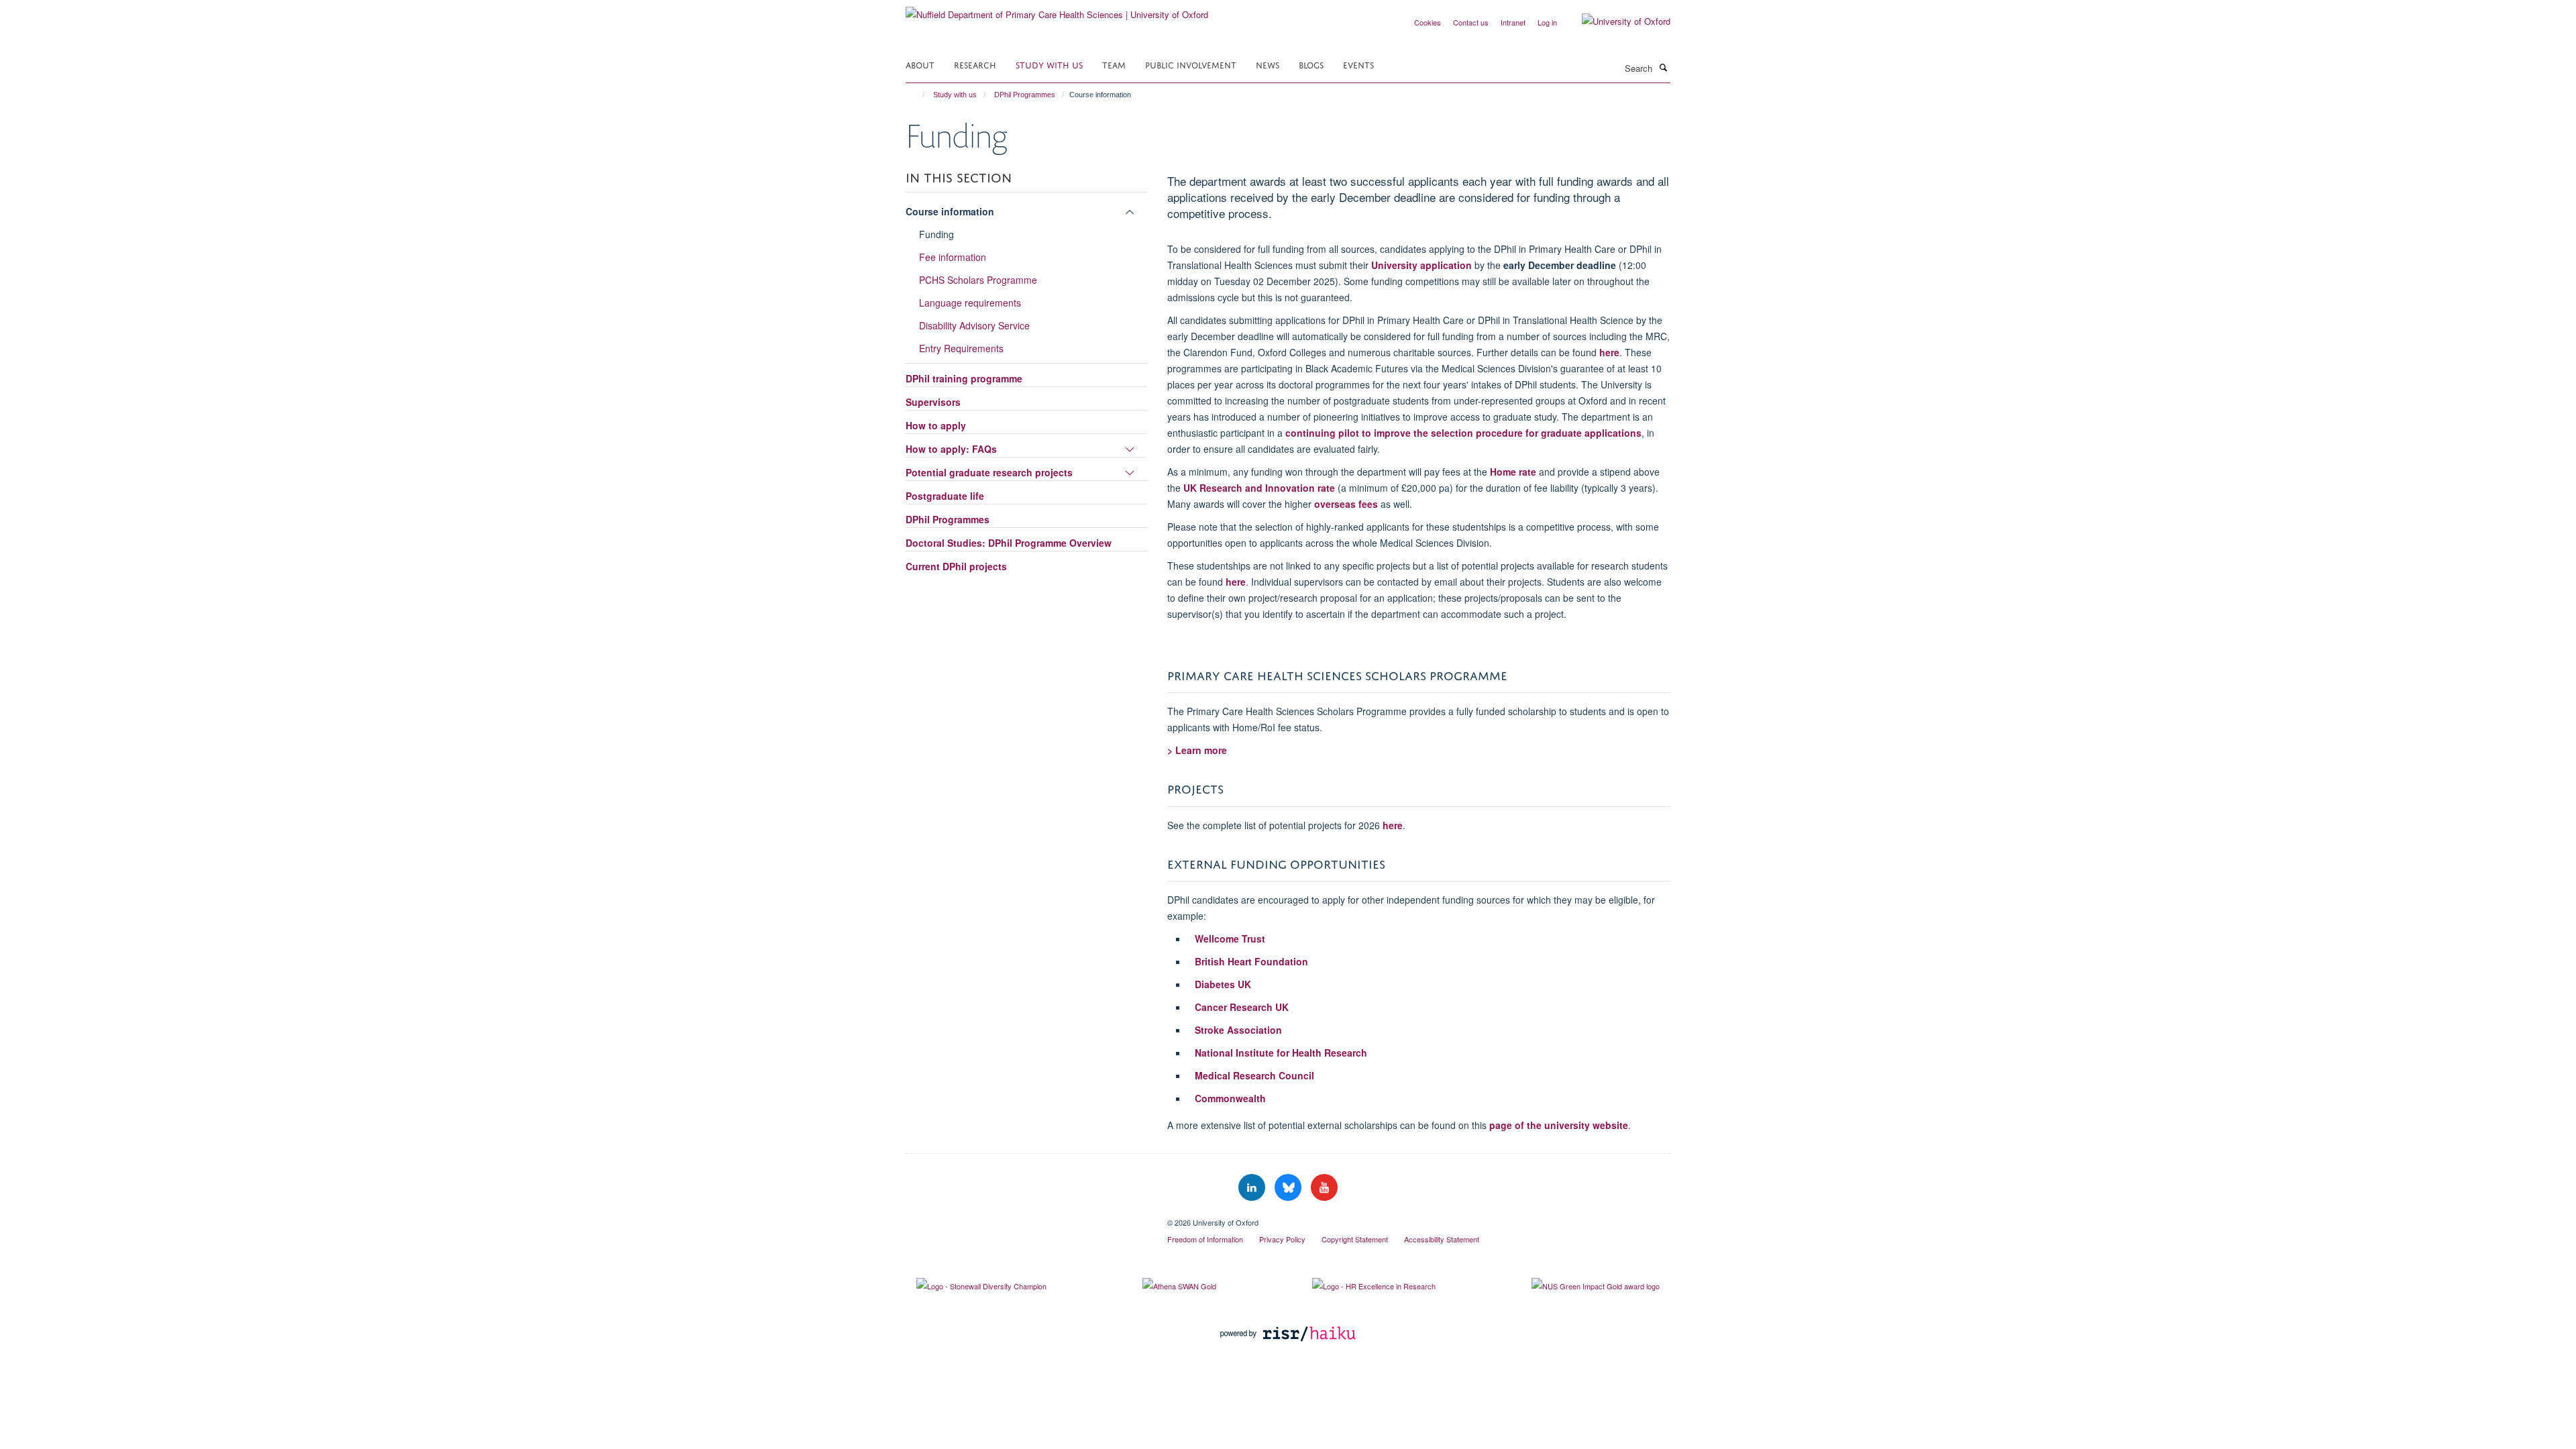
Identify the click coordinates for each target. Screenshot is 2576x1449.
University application (1421, 265)
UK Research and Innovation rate (1259, 488)
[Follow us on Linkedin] (1253, 1188)
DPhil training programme (964, 378)
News (1268, 64)
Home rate (1513, 472)
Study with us (1049, 64)
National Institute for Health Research (1281, 1053)
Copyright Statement (1355, 1239)
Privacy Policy (1282, 1239)
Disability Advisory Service (974, 325)
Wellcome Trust (1230, 938)
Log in (1547, 22)
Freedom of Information (1205, 1239)
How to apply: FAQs (951, 449)
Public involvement (1191, 64)
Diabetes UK (1223, 984)
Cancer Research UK (1242, 1007)
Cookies (1428, 22)
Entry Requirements (961, 348)
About (920, 64)
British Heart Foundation (1251, 961)
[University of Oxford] (1616, 21)
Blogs (1311, 64)
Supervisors (933, 402)
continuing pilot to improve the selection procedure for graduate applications (1463, 433)
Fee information (953, 257)
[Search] (1663, 67)
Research (975, 64)
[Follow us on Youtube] (1324, 1188)
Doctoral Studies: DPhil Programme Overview (1009, 543)
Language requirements (970, 303)
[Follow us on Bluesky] (1289, 1188)
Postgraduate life (945, 496)
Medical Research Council (1254, 1075)
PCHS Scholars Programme (978, 280)
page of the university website (1559, 1125)
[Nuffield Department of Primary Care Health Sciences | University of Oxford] (1057, 10)
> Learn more (1197, 750)
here (1609, 352)
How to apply (936, 425)
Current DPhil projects (956, 566)
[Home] (917, 95)
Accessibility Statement (1442, 1239)
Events (1358, 64)
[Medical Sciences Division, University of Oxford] (1026, 1218)
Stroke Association (1238, 1030)
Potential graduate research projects (989, 472)
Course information (950, 211)
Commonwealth (1230, 1098)
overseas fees (1345, 504)
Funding (936, 234)
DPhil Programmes (1025, 95)
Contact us (1471, 22)
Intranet (1513, 22)
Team (1114, 64)
